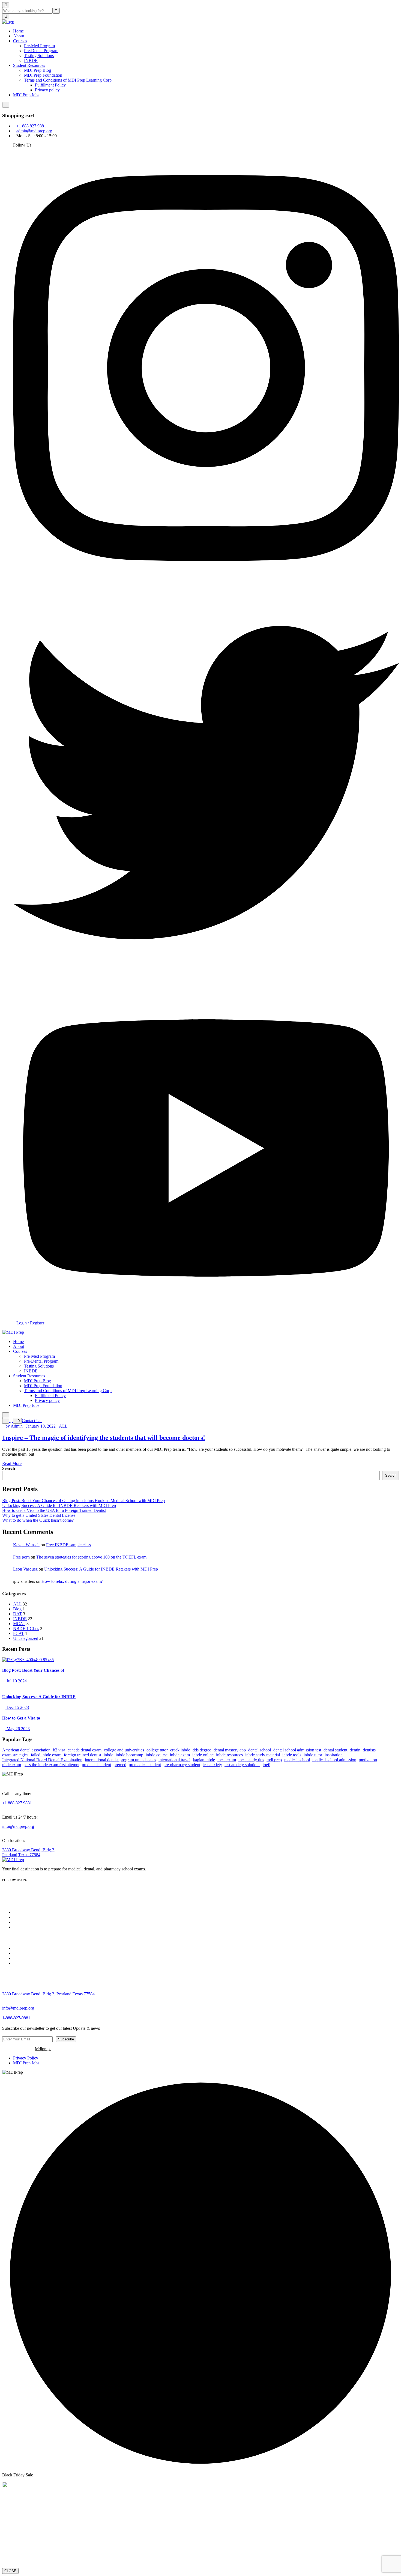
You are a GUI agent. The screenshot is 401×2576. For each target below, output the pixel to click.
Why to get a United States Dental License (39, 1515)
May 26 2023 (18, 1729)
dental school (260, 1750)
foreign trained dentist (83, 1755)
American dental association (26, 1750)
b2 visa (59, 1750)
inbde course (157, 1755)
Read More (12, 1463)
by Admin (14, 1426)
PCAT (19, 1633)
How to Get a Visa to (21, 1718)
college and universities (124, 1750)
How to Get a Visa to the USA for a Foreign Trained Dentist (54, 1510)
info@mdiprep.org (18, 1826)
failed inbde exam (46, 1755)
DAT (17, 1614)
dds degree (202, 1750)
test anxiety (212, 1765)
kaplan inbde (204, 1760)
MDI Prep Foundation (43, 75)
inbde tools (292, 1755)
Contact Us (32, 1421)
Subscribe (66, 2039)
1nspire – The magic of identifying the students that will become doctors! (104, 1438)
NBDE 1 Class (26, 1629)
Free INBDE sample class (68, 1545)
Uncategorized (26, 1638)
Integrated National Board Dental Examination (42, 1760)
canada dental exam (85, 1750)
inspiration (334, 1755)
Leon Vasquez (25, 1569)
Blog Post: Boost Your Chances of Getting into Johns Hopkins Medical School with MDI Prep (83, 1501)
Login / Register (30, 1323)
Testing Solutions (39, 56)
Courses (20, 41)
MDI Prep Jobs (26, 95)
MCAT (19, 1624)
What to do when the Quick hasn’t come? (38, 1520)
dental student (335, 1750)
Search (9, 1468)
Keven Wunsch (26, 1545)
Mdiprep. (43, 2049)
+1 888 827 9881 (31, 126)
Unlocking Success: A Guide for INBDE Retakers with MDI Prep (59, 1505)
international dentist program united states (120, 1760)
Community (23, 1948)
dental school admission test (297, 1750)
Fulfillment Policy (50, 85)
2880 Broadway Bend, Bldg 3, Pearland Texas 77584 (48, 1994)
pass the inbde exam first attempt (51, 1765)
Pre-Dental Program (41, 51)
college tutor (157, 1750)
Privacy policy (47, 90)
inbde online (203, 1755)
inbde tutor (313, 1755)
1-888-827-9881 (16, 2018)
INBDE (31, 60)
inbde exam (180, 1755)
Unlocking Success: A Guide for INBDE (39, 1697)
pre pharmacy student (182, 1765)
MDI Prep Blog (38, 70)
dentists (369, 1750)
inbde (108, 1755)
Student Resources (29, 65)
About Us (22, 1917)
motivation (368, 1760)
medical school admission (334, 1760)
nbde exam (12, 1765)
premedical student (145, 1765)
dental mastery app (230, 1750)
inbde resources (229, 1755)
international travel (174, 1760)
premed (120, 1765)
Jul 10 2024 (16, 1681)
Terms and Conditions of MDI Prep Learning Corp (68, 80)
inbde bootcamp (129, 1755)
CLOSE (10, 2571)
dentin (355, 1750)
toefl (267, 1765)
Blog (17, 1609)
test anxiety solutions (242, 1765)
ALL (63, 1426)
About (19, 36)
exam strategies (15, 1755)
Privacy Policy (26, 2058)
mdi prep (274, 1760)
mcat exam (227, 1760)
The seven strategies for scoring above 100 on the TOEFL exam (91, 1557)
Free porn (21, 1557)
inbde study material (263, 1755)
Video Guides (25, 1958)
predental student (96, 1765)
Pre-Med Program (39, 46)
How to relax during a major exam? (72, 1581)
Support (20, 1953)
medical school (297, 1760)
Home (18, 31)
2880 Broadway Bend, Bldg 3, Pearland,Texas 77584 (29, 1852)
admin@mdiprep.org (34, 131)
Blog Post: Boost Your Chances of (33, 1670)
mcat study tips (251, 1760)
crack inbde (180, 1750)
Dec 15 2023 (17, 1707)
